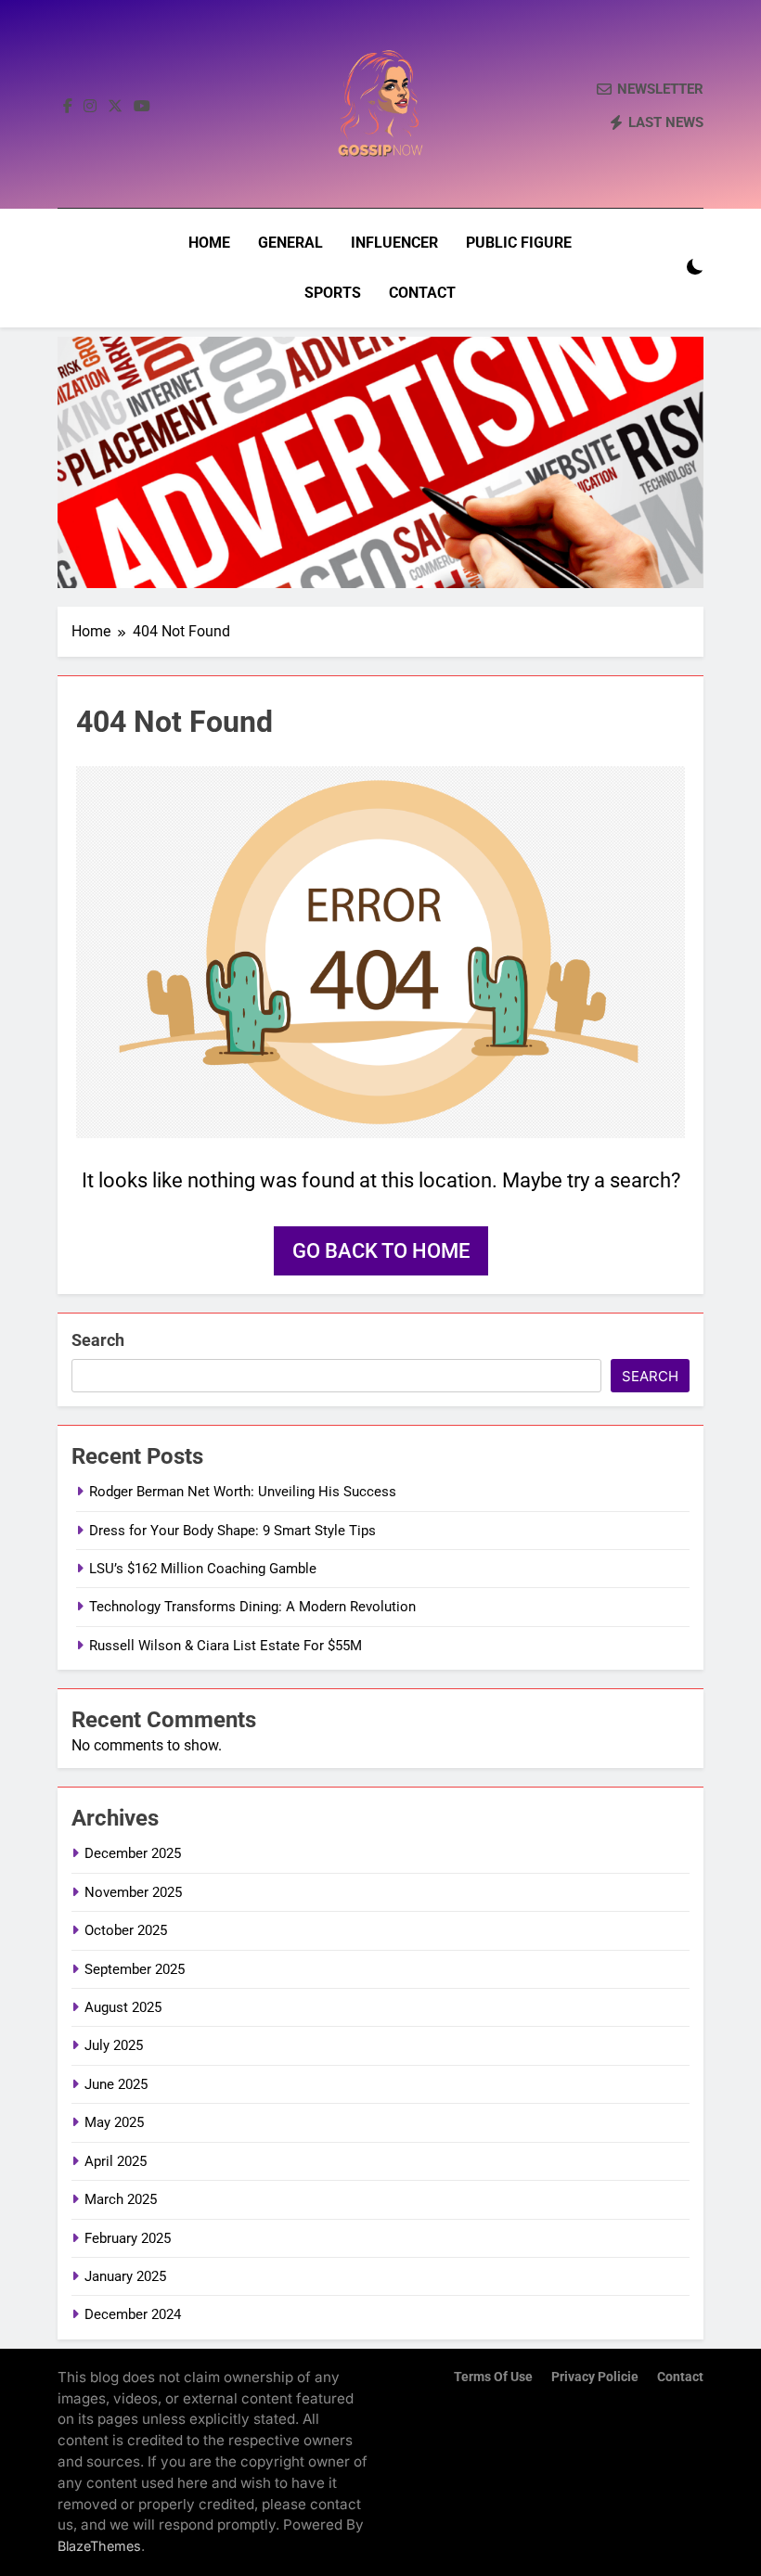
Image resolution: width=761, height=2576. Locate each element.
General (290, 243)
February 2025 (128, 2238)
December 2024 (133, 2314)
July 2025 (114, 2045)
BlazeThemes (99, 2546)
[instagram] (90, 107)
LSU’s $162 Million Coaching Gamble (203, 1569)
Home (209, 243)
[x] (115, 107)
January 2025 (125, 2276)
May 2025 (114, 2122)
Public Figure (519, 243)
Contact (422, 293)
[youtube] (142, 107)
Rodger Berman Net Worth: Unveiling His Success (243, 1492)
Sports (333, 293)
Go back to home (381, 1251)
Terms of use (493, 2377)
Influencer (394, 243)
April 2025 (116, 2161)
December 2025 (133, 1853)
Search (98, 1340)
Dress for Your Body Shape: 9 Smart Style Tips (232, 1531)
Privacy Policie (595, 2377)
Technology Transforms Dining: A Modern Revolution (252, 1607)
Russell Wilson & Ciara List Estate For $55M (226, 1646)
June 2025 (116, 2084)
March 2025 (121, 2199)
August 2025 (123, 2007)
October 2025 (126, 1930)
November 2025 (133, 1892)
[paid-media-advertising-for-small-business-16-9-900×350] (380, 462)
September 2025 (135, 1969)
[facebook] (68, 107)
